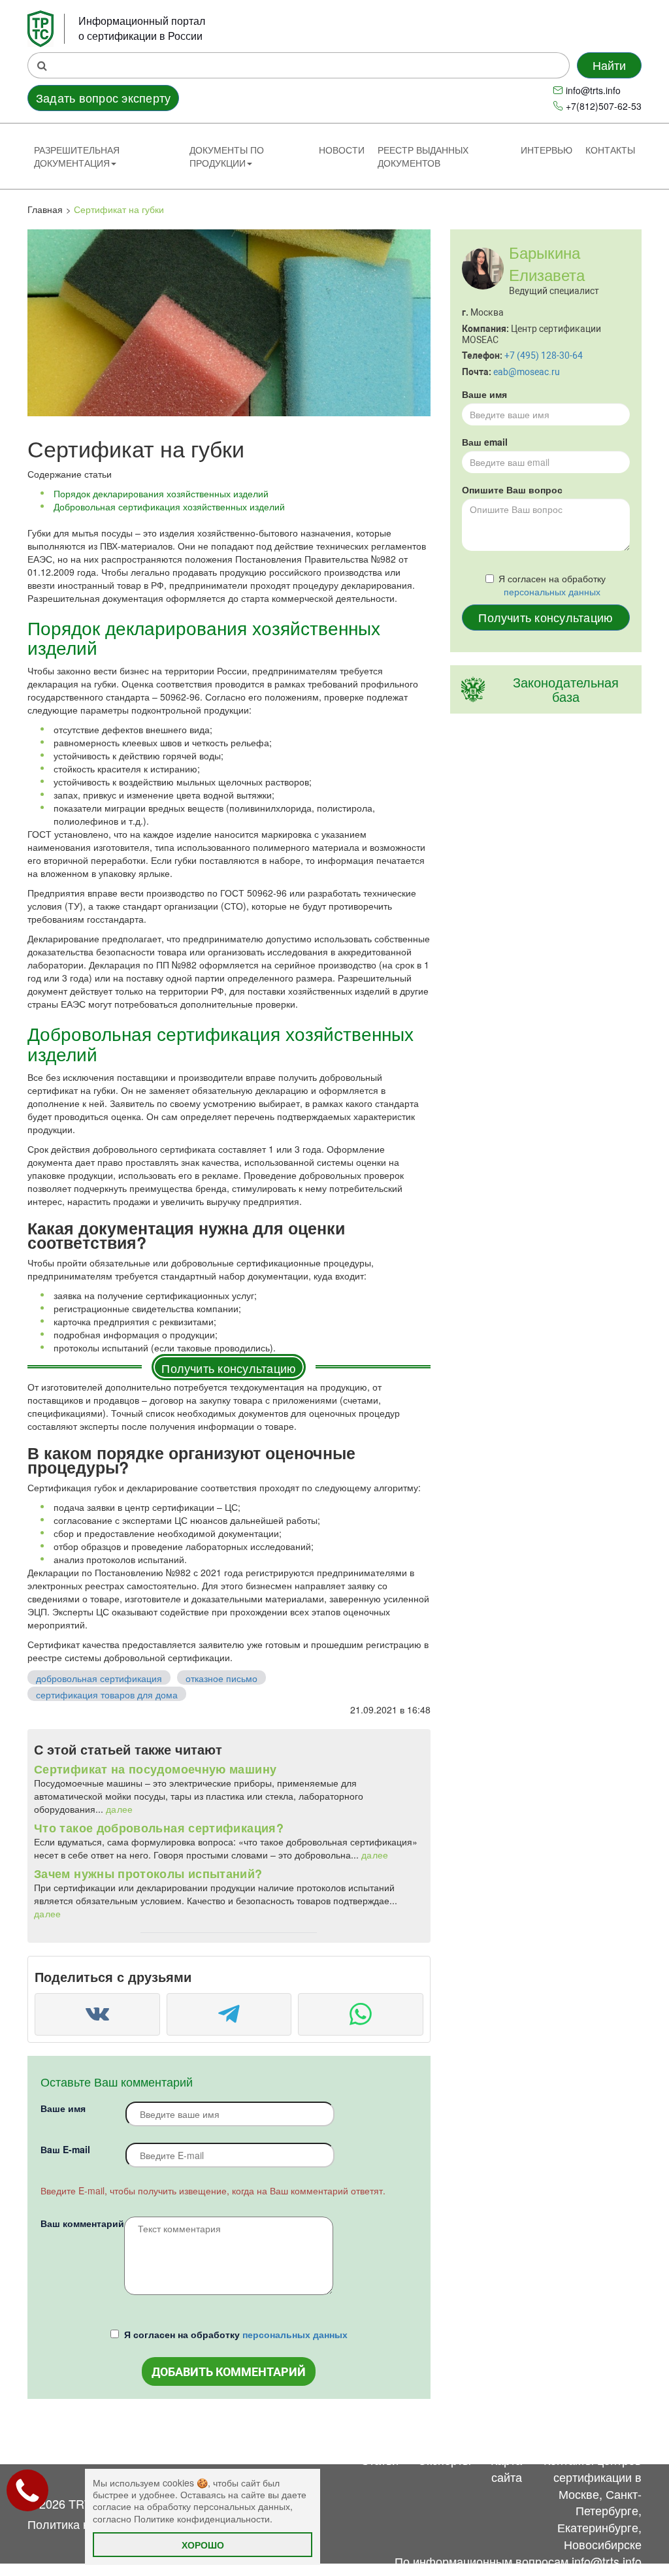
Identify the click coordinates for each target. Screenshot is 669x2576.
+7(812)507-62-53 (604, 106)
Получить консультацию (229, 1368)
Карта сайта (506, 2468)
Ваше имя (63, 2108)
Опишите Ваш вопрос (512, 489)
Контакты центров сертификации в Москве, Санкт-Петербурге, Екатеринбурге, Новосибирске (593, 2502)
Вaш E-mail (65, 2149)
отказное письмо (221, 1678)
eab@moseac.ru (527, 372)
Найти (610, 65)
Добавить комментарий (229, 2372)
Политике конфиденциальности (202, 2518)
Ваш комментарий (82, 2223)
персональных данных (295, 2334)
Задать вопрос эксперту (103, 97)
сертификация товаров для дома (107, 1694)
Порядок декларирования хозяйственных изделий (161, 493)
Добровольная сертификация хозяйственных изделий (169, 506)
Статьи (380, 2460)
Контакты (610, 150)
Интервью (547, 150)
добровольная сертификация (99, 1678)
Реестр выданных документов (423, 156)
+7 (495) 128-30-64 (544, 355)
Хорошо (203, 2545)
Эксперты (445, 2460)
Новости (342, 150)
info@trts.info (593, 90)
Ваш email (485, 442)
